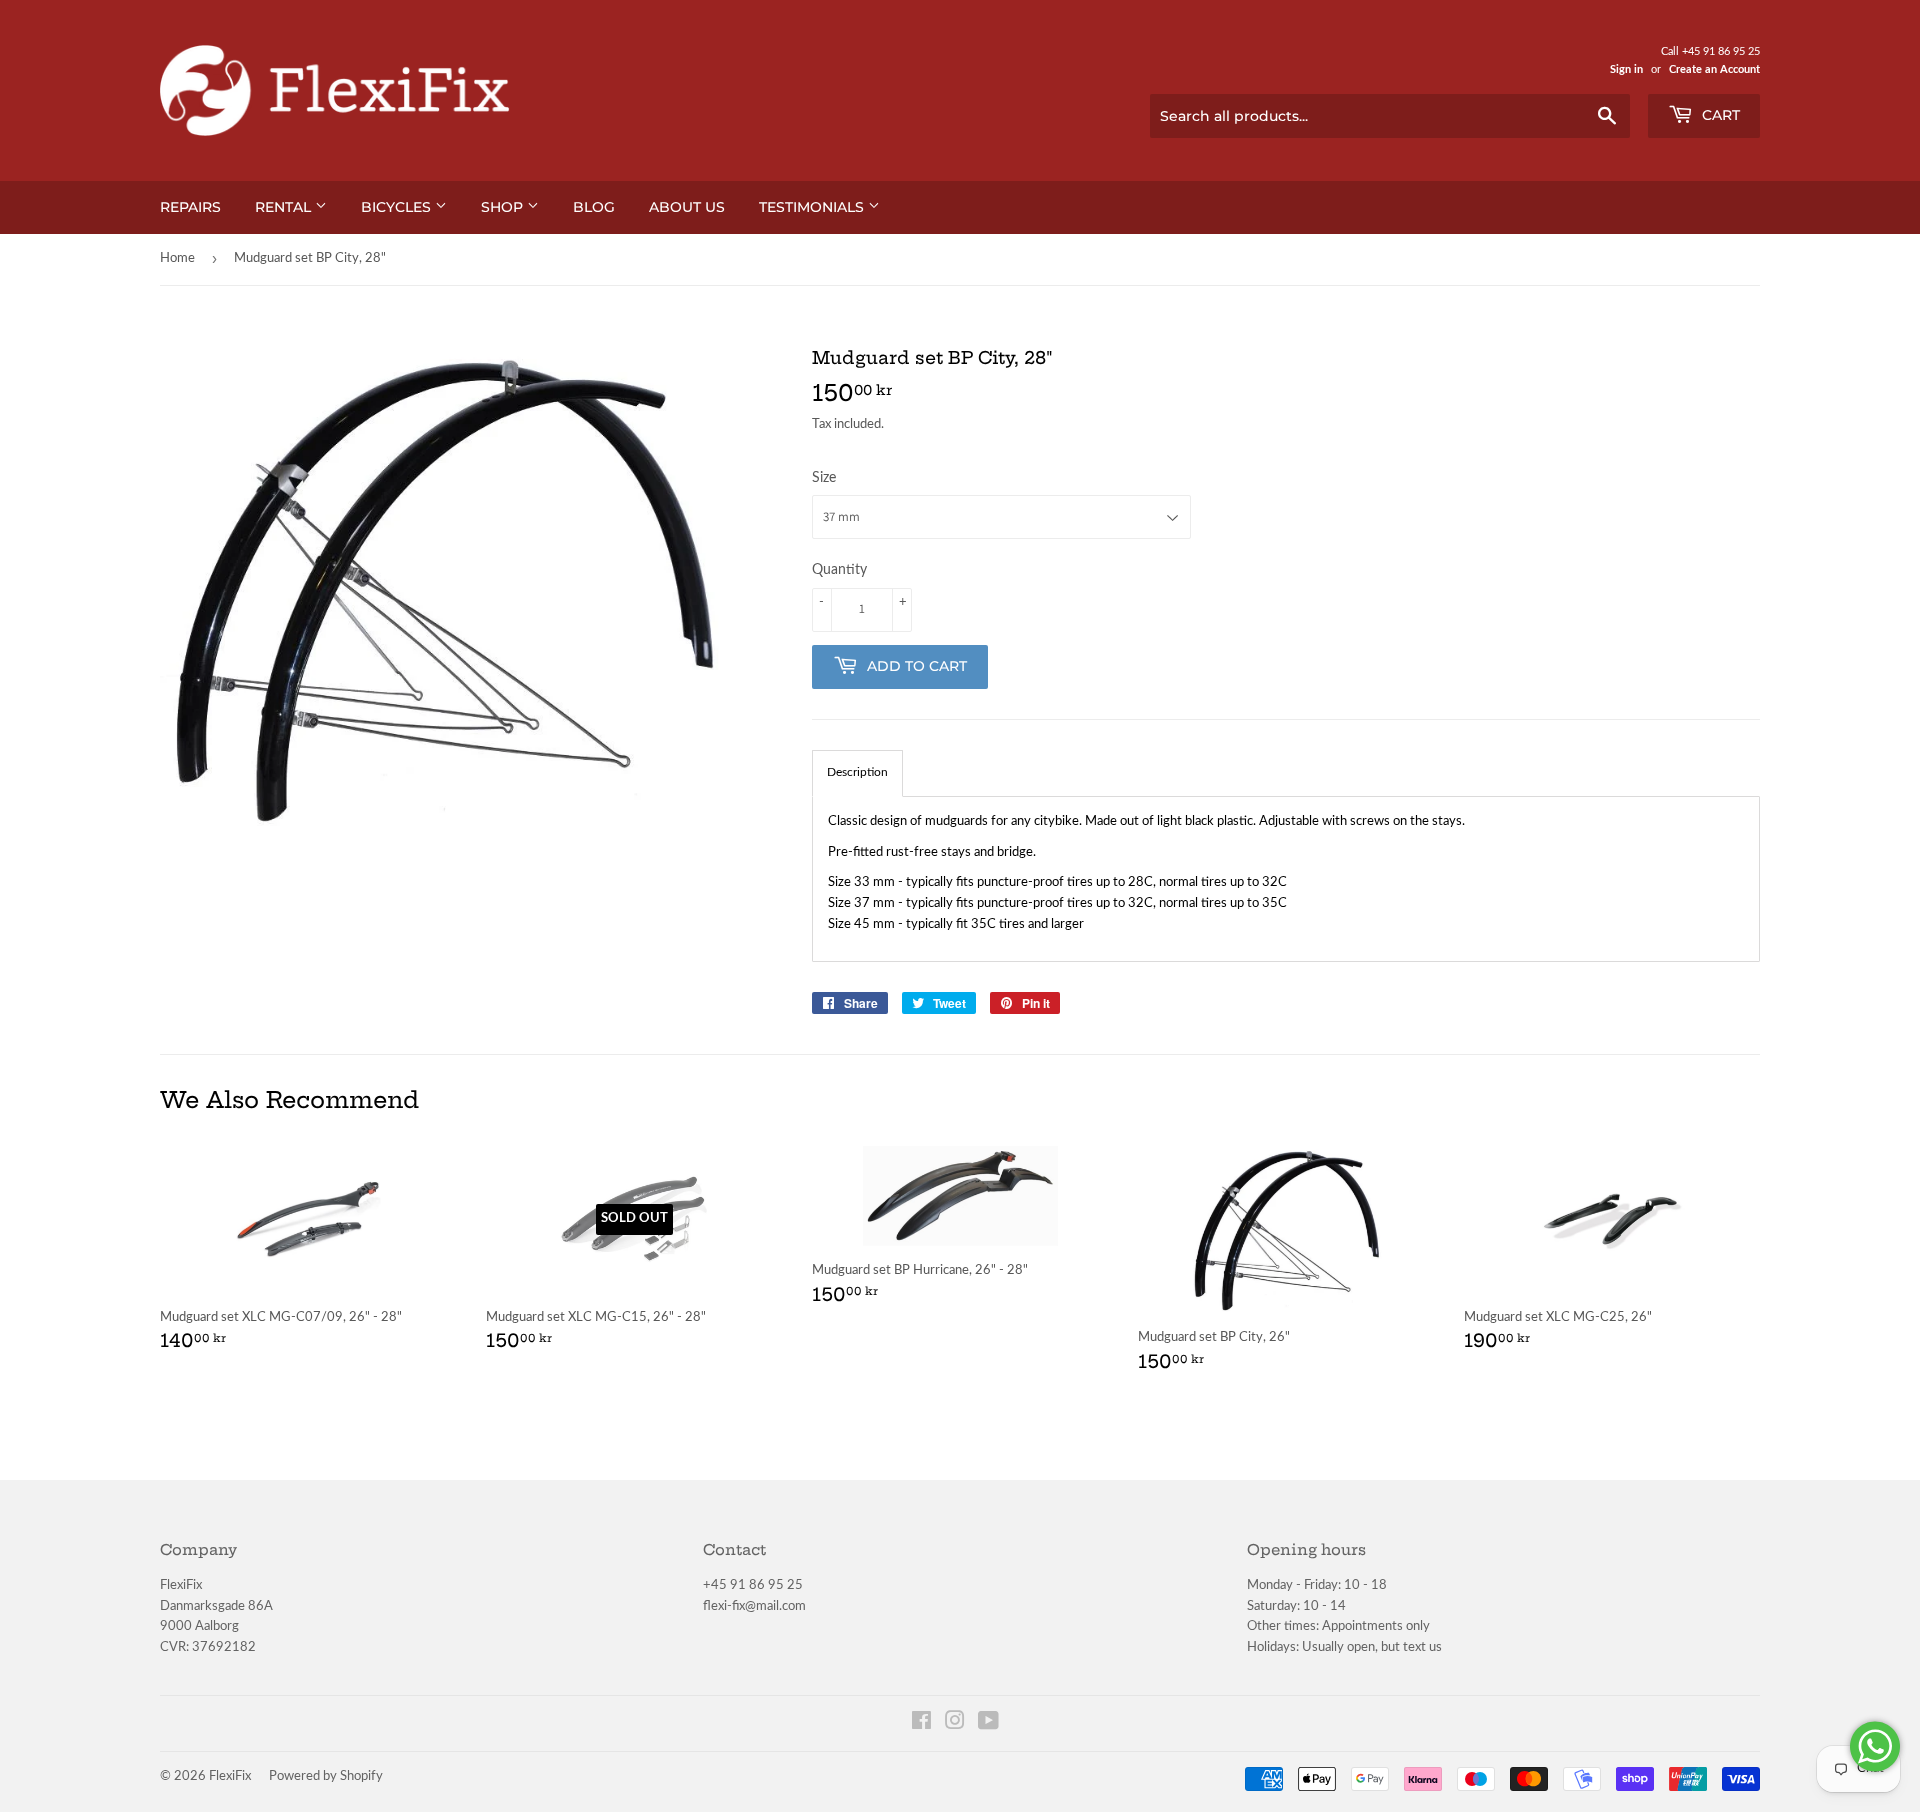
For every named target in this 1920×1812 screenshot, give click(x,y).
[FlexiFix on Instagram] (955, 1724)
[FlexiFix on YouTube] (988, 1724)
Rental (285, 207)
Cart (1719, 115)
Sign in (1626, 69)
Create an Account (1714, 69)
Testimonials (813, 207)
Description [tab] (857, 772)
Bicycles (398, 207)
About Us (687, 207)
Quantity (839, 570)
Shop (504, 207)
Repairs (190, 207)
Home (177, 258)
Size (824, 478)
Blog (594, 207)
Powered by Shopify (326, 1776)
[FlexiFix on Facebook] (921, 1724)
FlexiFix (230, 1776)
